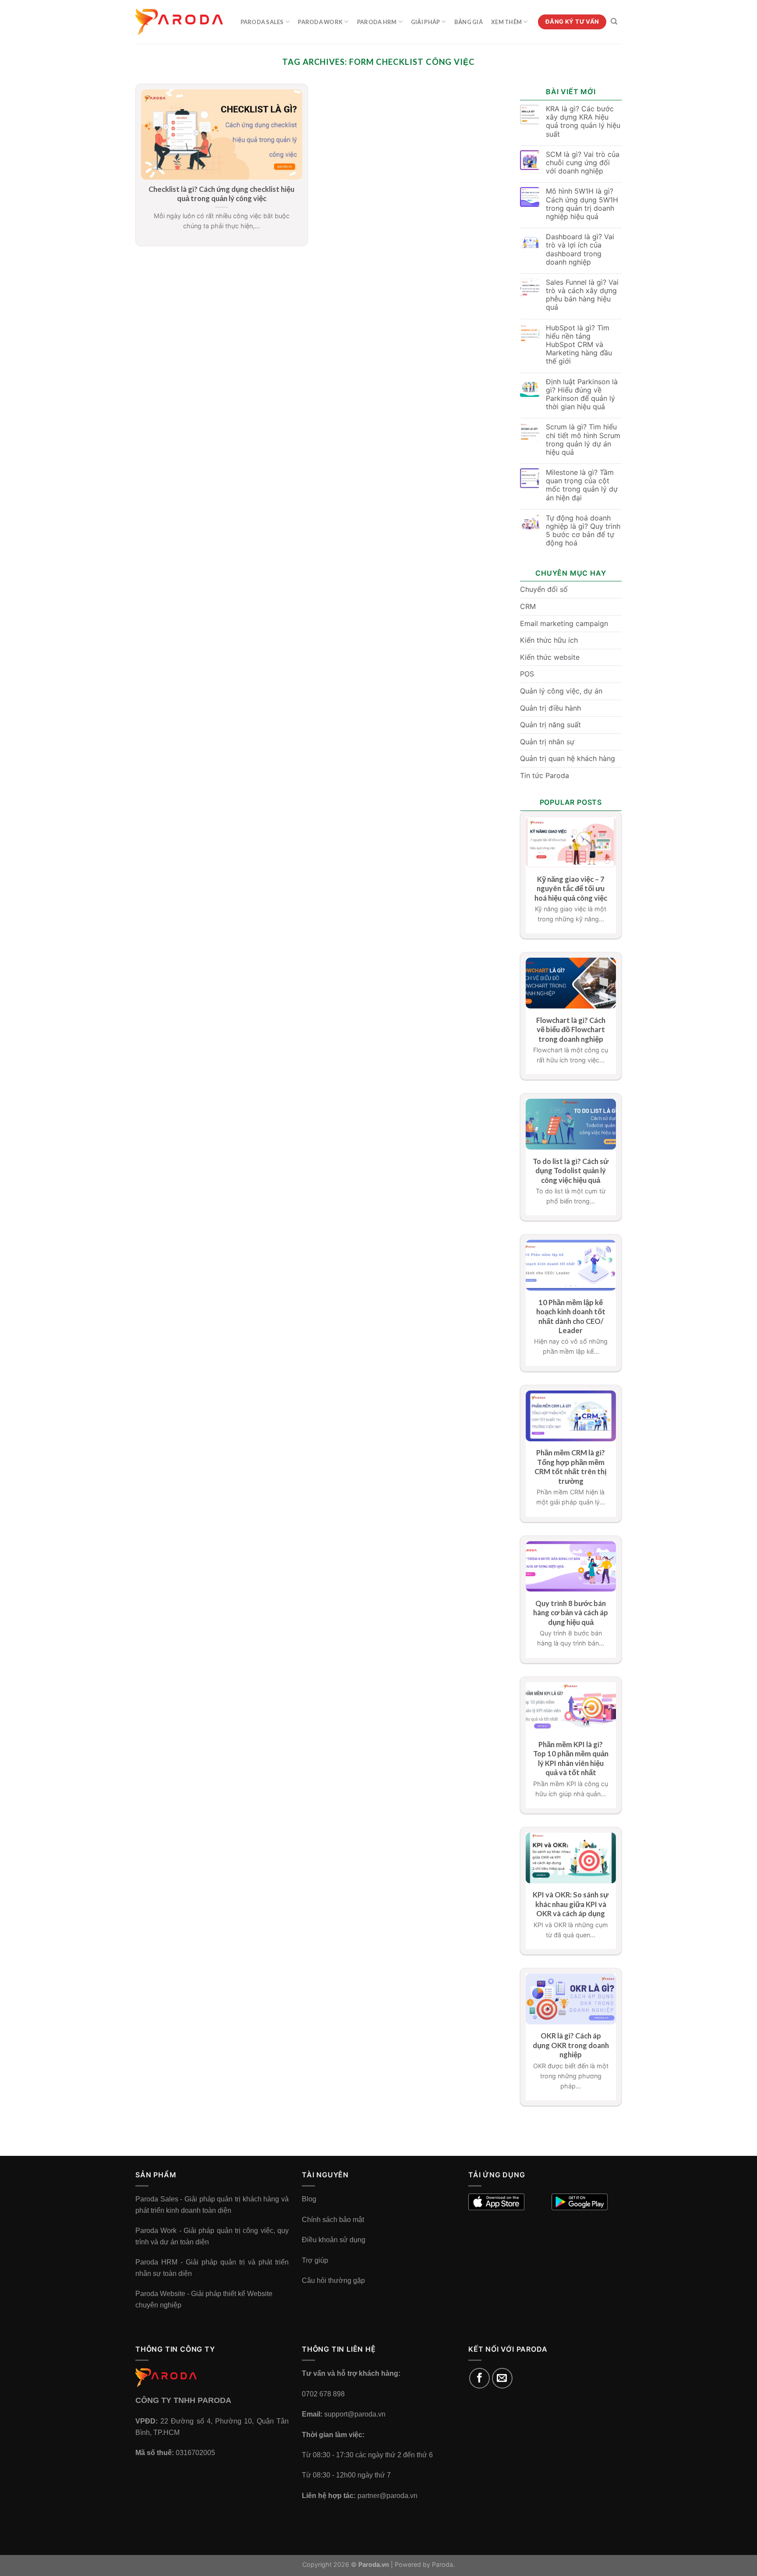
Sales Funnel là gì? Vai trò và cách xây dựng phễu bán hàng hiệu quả (582, 295)
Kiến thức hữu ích (549, 640)
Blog (309, 2199)
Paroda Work (320, 22)
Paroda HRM (377, 22)
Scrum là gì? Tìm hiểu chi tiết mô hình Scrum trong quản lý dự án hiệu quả (583, 440)
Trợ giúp (315, 2260)
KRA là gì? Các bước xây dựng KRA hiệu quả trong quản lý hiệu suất (583, 122)
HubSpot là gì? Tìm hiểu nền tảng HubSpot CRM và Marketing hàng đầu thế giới (579, 345)
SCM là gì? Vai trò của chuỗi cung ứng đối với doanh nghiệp (583, 163)
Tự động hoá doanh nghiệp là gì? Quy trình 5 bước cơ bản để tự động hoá (583, 531)
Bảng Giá (469, 22)
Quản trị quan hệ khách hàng (568, 758)
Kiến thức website (550, 657)
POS (527, 674)
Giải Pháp (425, 22)
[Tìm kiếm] (614, 21)
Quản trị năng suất (550, 725)
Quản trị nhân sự (547, 742)
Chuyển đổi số (544, 589)
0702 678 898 (323, 2394)
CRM (528, 606)
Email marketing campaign (564, 623)
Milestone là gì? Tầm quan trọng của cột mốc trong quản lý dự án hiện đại (582, 485)
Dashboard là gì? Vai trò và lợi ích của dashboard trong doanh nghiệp (580, 249)
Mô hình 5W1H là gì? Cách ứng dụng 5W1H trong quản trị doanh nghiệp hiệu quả (582, 204)
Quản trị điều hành (550, 708)
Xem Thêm (506, 22)
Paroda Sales (262, 22)
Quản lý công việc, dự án (561, 691)
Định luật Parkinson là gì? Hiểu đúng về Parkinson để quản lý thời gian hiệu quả (582, 395)
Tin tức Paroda (545, 775)
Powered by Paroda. (425, 2564)
